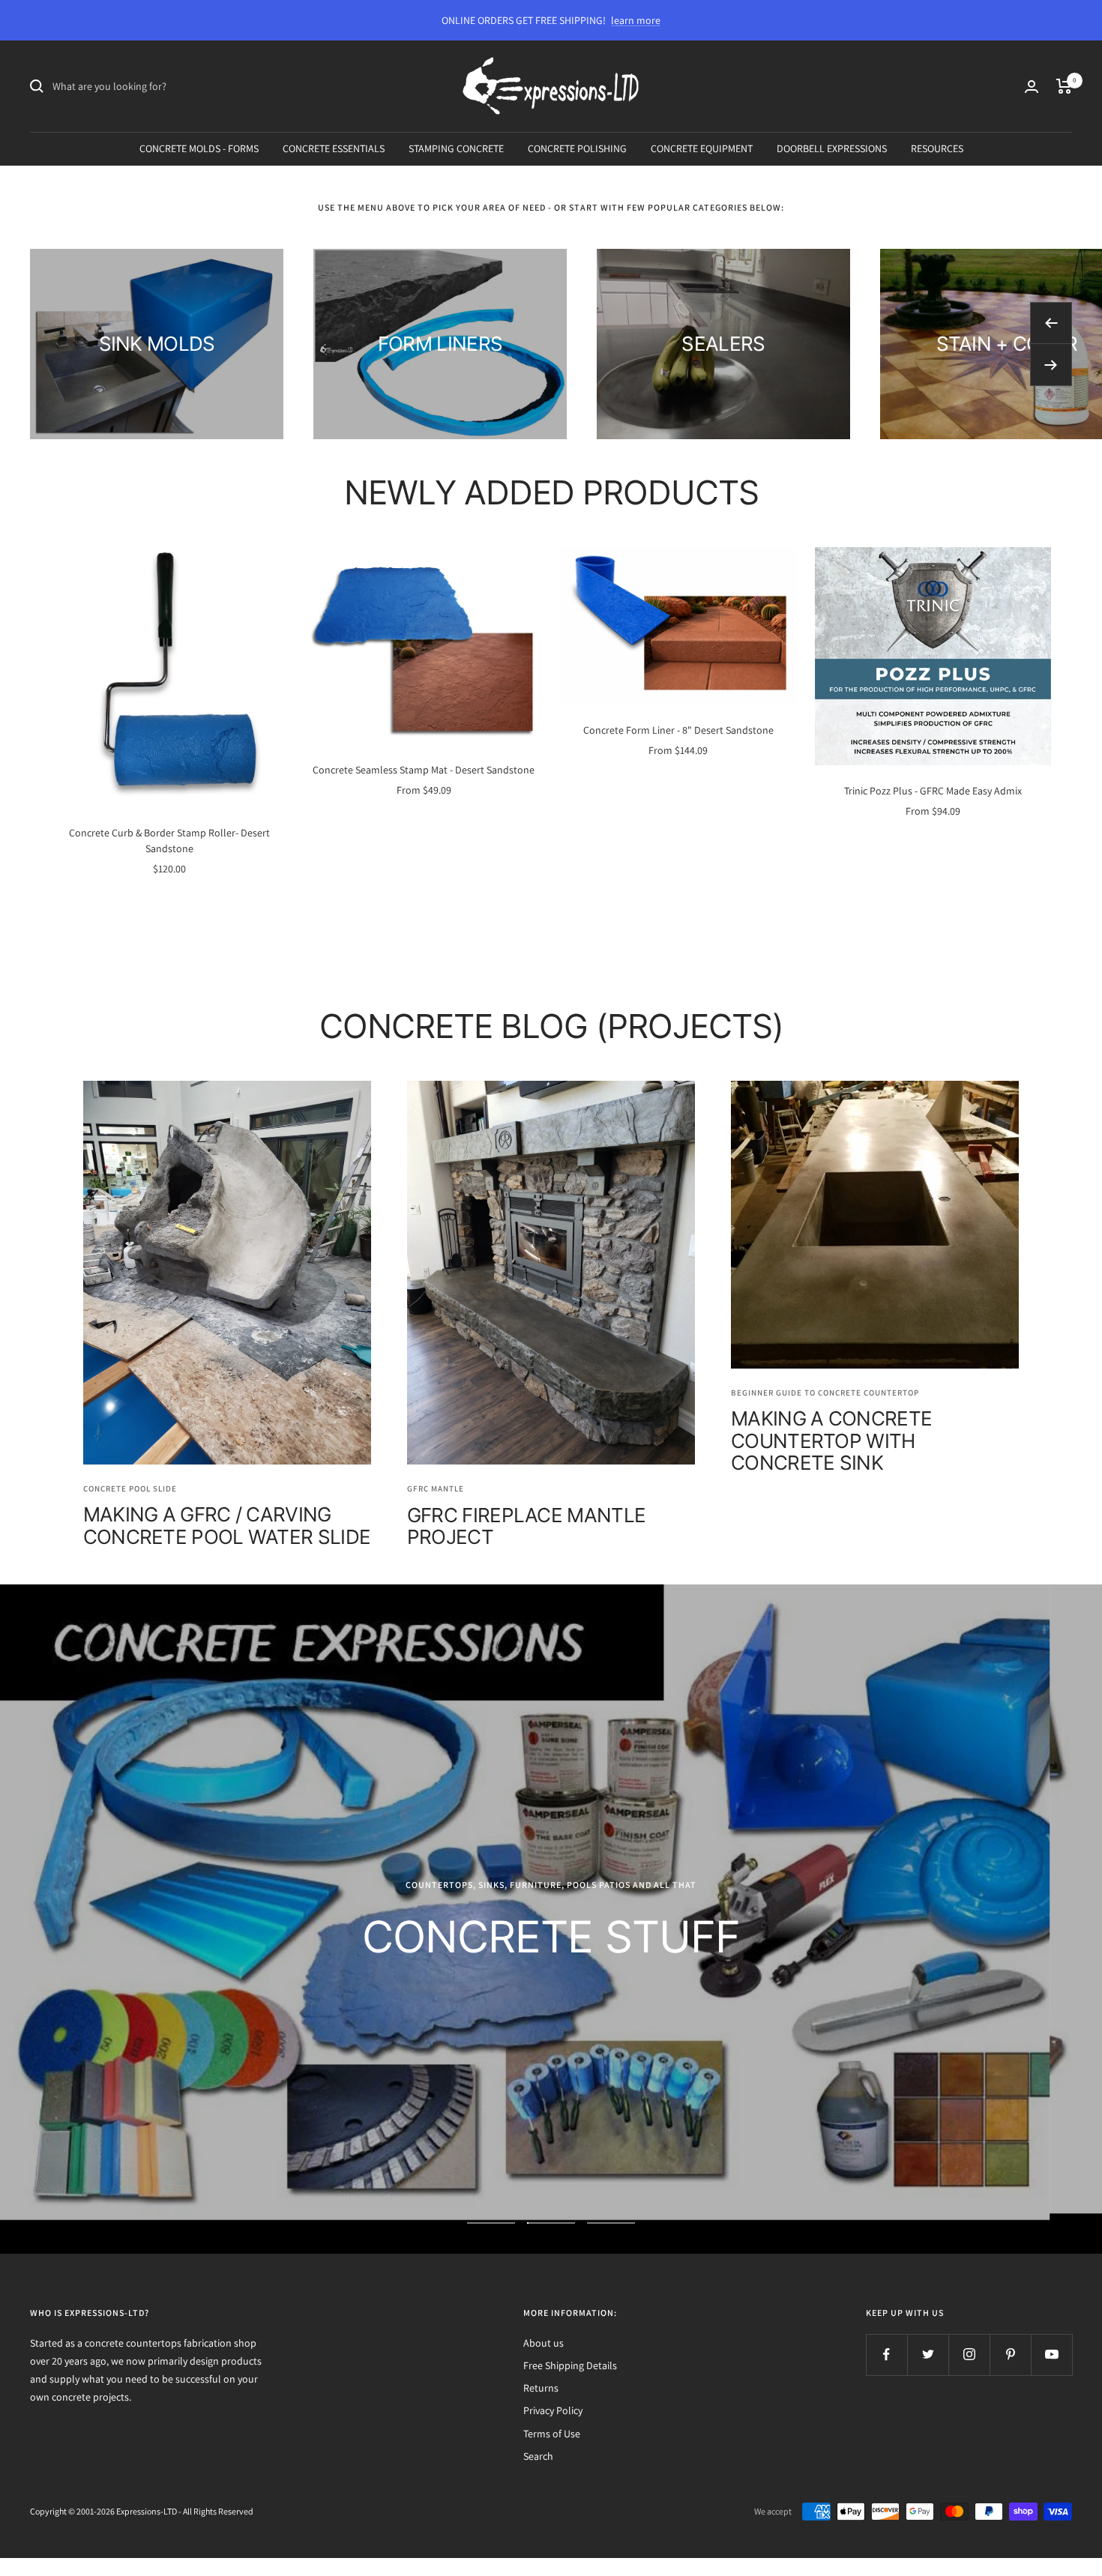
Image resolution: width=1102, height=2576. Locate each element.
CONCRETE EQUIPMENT (702, 148)
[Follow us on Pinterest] (1010, 2355)
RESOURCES (937, 148)
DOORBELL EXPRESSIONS (832, 148)
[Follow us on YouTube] (1051, 2355)
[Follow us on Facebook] (886, 2355)
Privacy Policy (553, 2410)
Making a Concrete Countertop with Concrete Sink (831, 1441)
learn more (636, 20)
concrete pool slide (130, 1488)
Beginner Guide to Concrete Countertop (825, 1393)
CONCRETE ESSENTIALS (334, 148)
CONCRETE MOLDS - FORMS (199, 148)
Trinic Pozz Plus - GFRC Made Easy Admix (933, 791)
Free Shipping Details (570, 2365)
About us (544, 2343)
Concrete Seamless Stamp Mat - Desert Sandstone (424, 770)
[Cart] (1064, 86)
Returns (541, 2388)
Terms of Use (552, 2434)
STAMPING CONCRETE (456, 148)
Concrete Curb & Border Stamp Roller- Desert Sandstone (169, 841)
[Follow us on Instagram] (969, 2355)
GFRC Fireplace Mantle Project (526, 1526)
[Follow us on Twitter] (928, 2355)
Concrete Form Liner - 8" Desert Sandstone (678, 730)
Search (538, 2456)
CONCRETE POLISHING (577, 148)
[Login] (1032, 87)
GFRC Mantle (436, 1488)
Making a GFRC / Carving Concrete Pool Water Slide (227, 1525)
